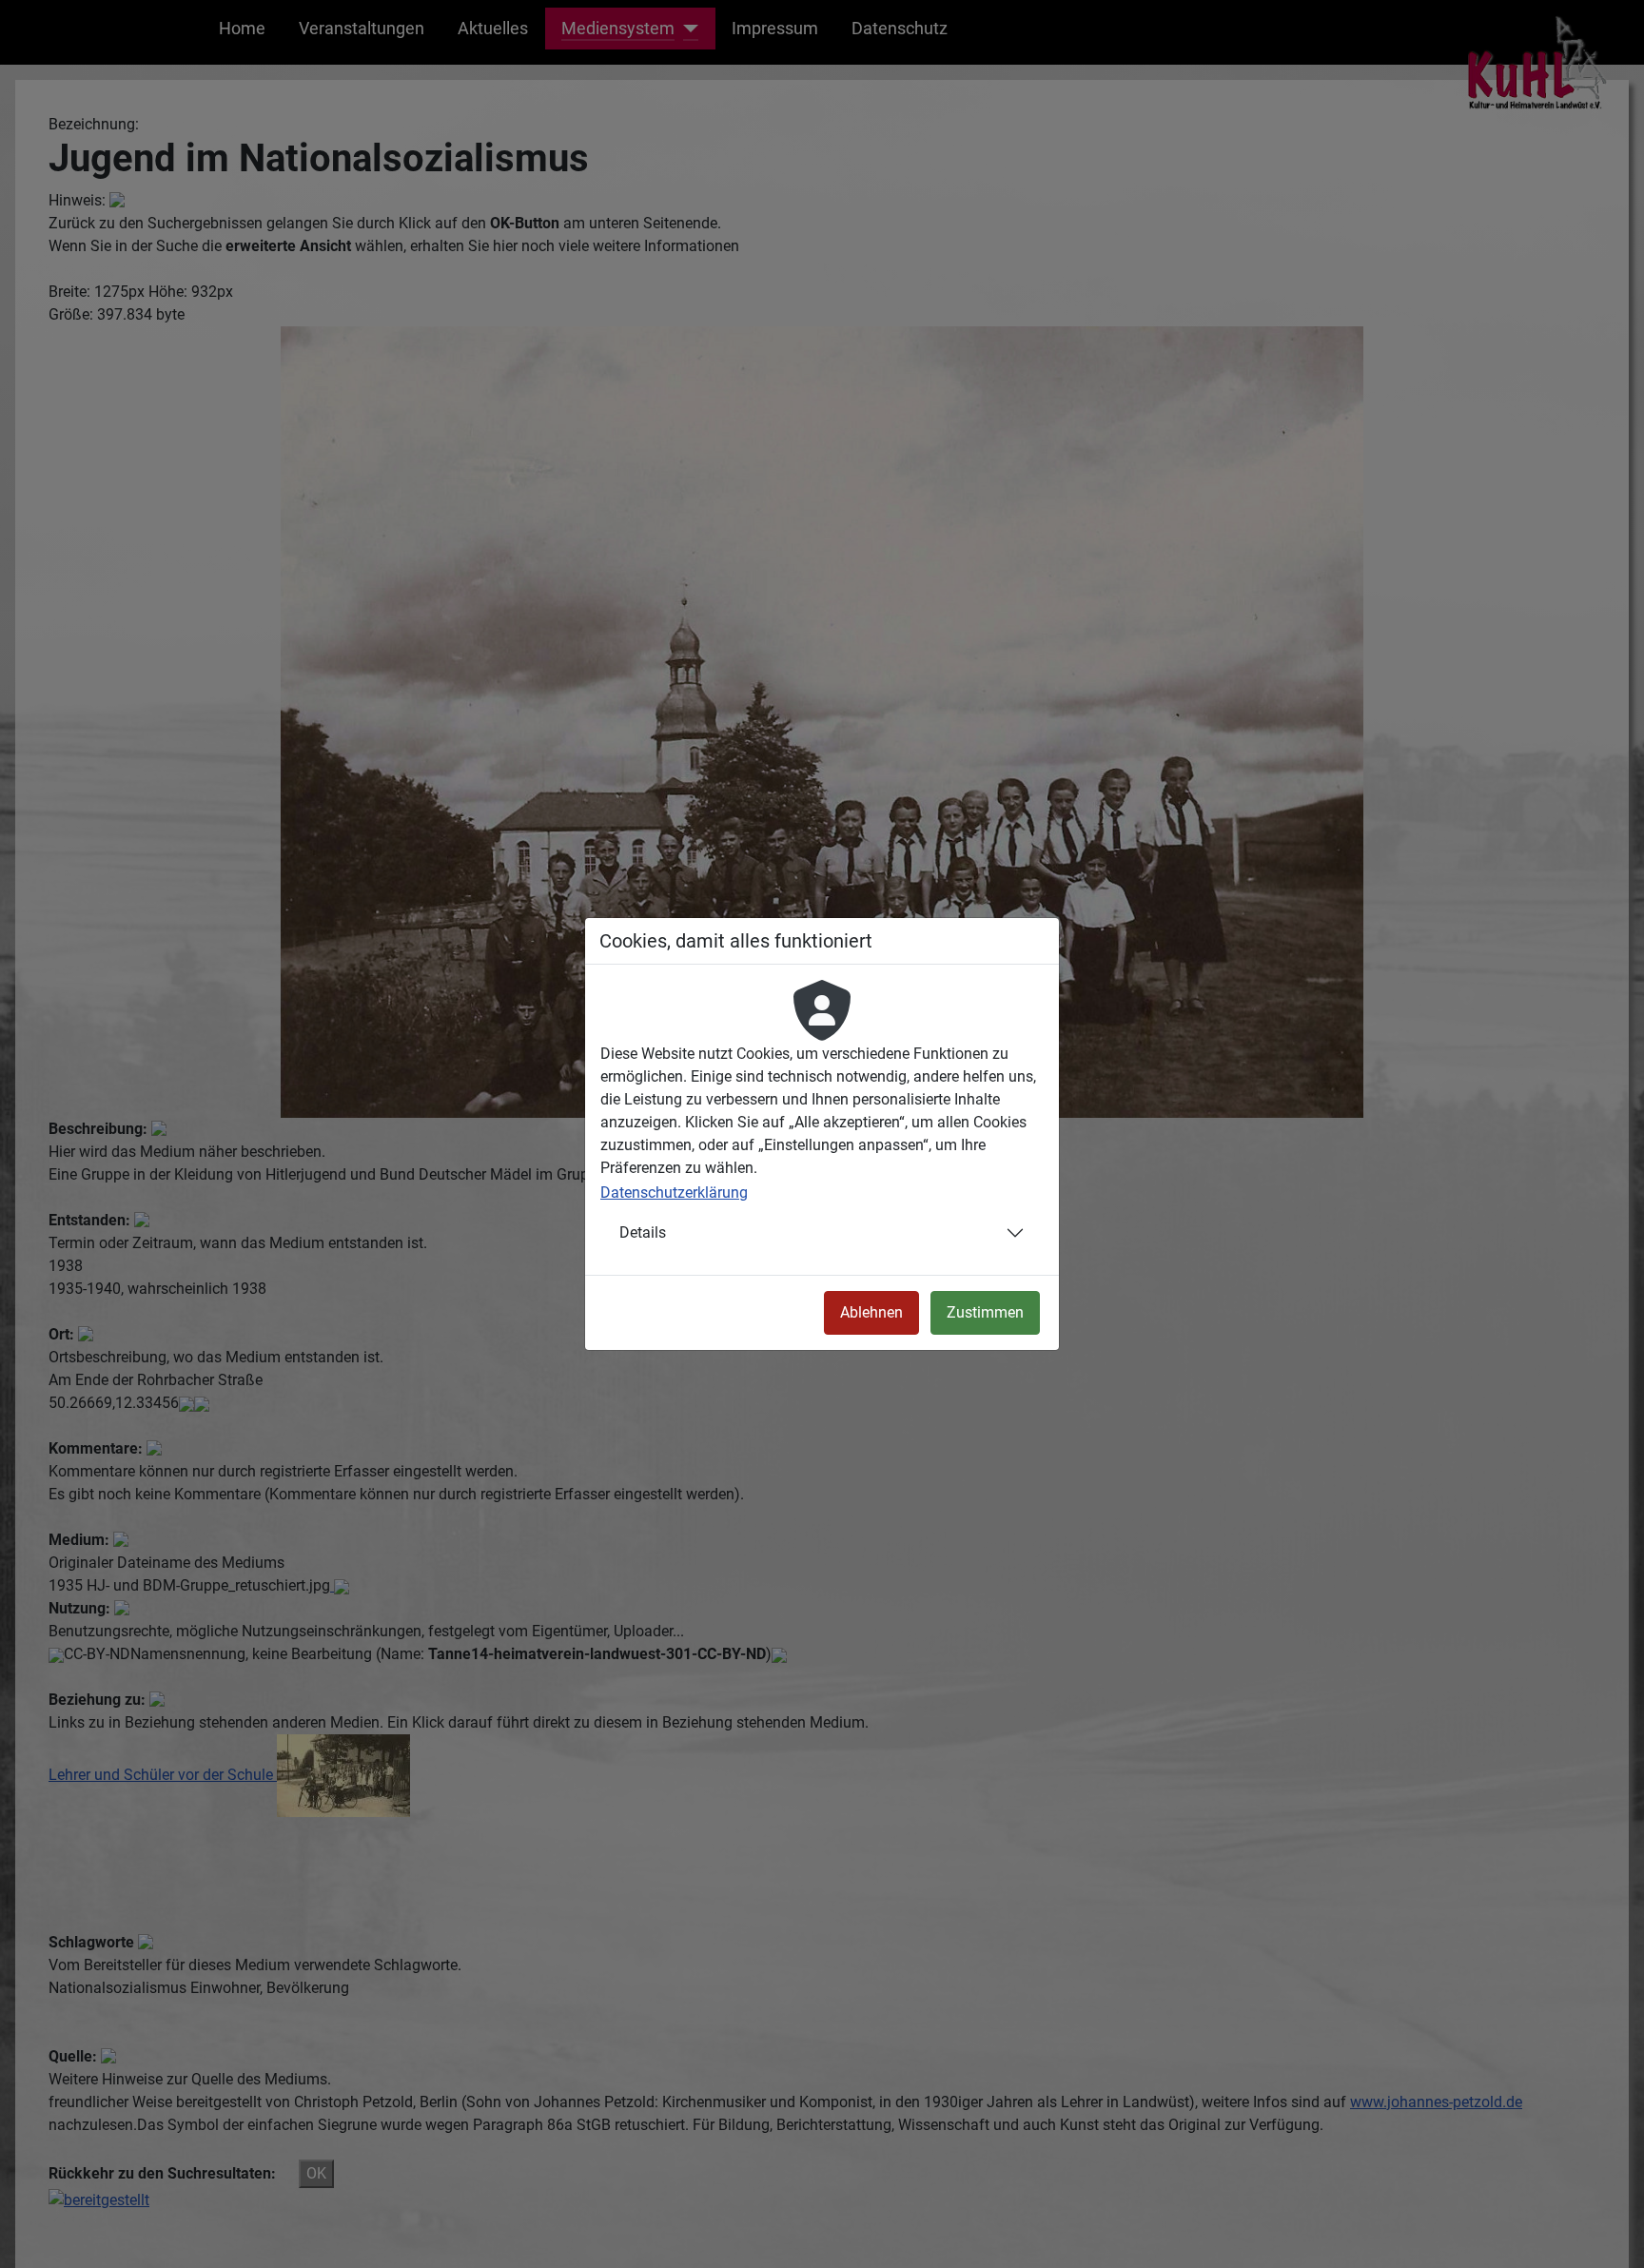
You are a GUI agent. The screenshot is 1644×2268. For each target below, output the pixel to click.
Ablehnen (871, 1312)
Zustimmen (985, 1312)
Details (643, 1232)
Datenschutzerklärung (674, 1193)
